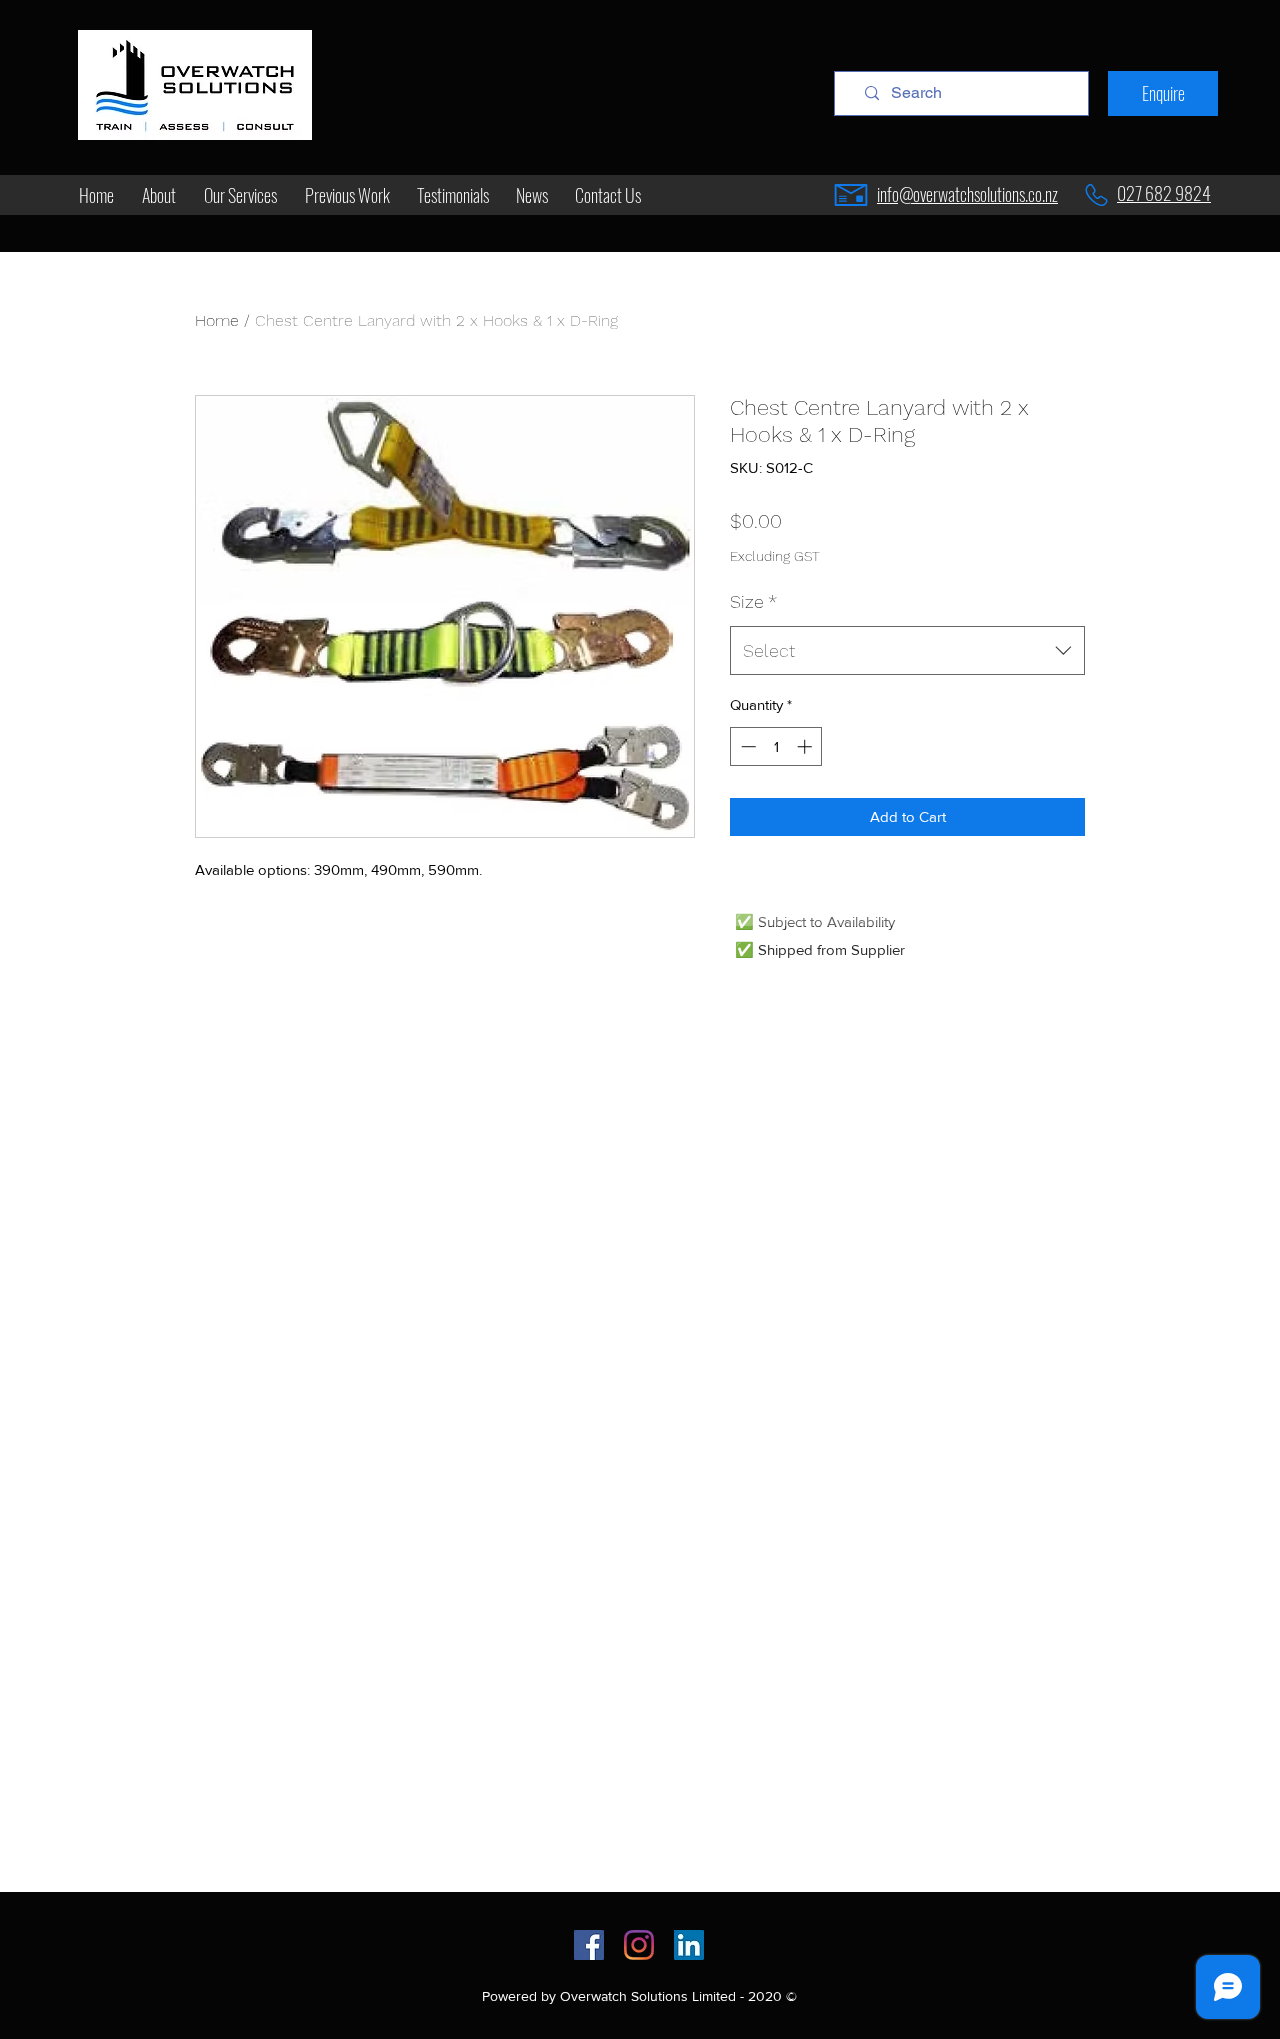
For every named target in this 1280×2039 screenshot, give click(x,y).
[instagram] (639, 1945)
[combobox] (907, 651)
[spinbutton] (776, 746)
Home (217, 320)
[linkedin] (689, 1945)
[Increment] (806, 746)
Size (753, 601)
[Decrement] (746, 746)
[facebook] (589, 1945)
